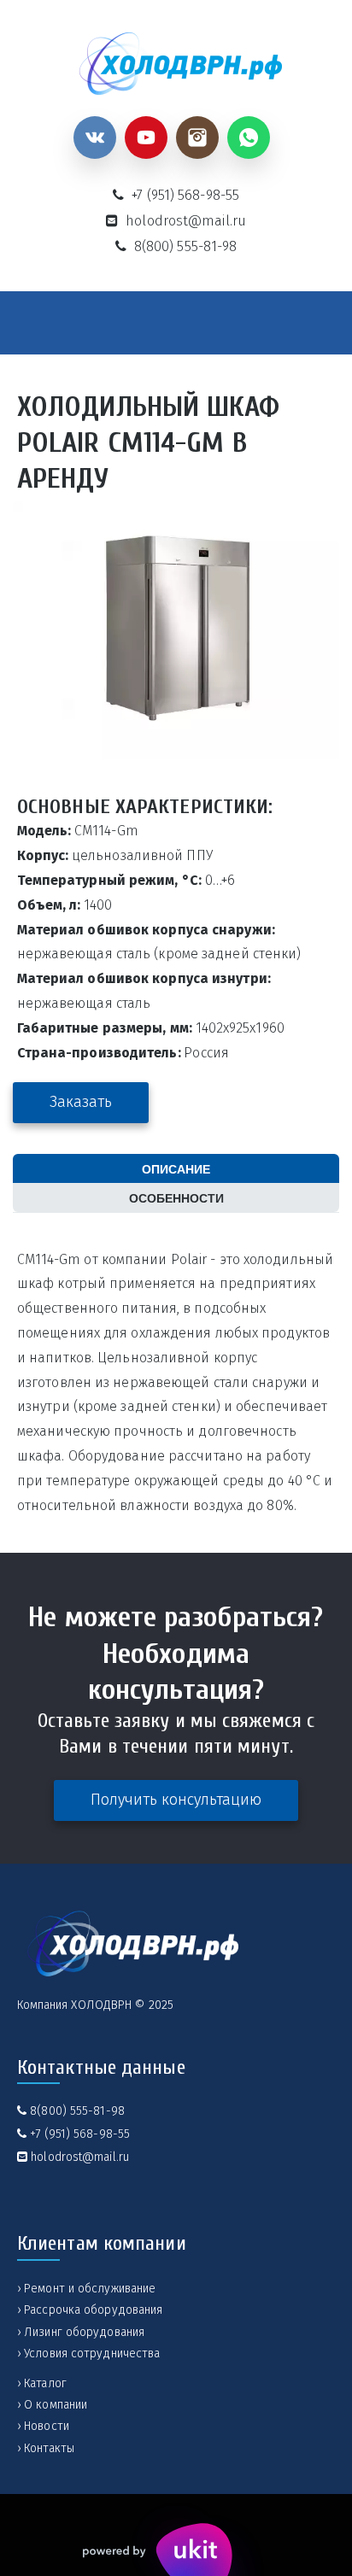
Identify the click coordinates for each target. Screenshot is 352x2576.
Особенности (176, 1197)
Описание (176, 1168)
